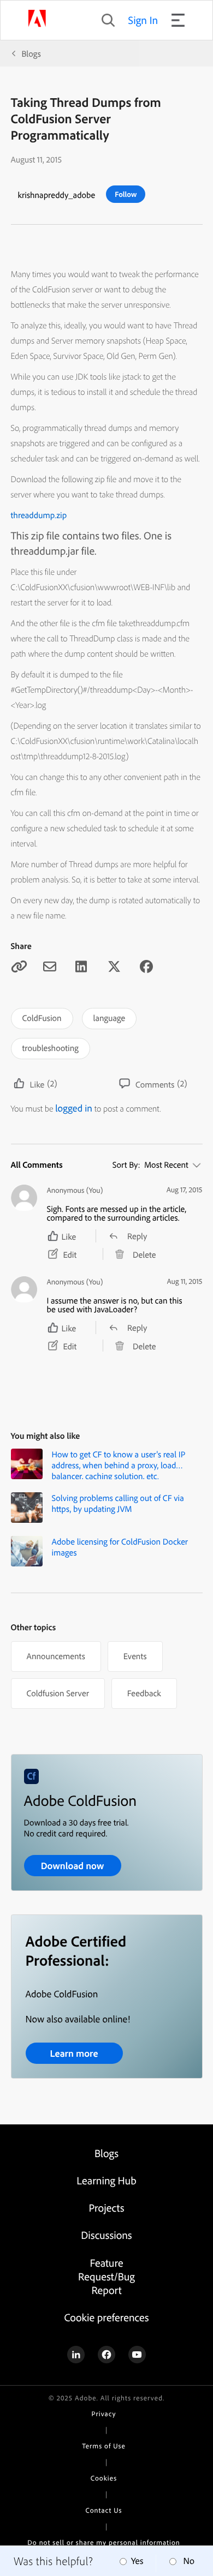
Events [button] (135, 1656)
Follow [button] (126, 194)
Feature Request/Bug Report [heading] (106, 2276)
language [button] (110, 1018)
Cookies (104, 2478)
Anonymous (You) (75, 1190)
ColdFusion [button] (42, 1018)
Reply (137, 1236)
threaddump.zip (39, 515)
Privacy (104, 2414)
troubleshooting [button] (51, 1048)
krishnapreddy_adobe (57, 195)
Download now (73, 1866)
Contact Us (104, 2511)
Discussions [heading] (106, 2235)
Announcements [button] (56, 1656)
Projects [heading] (107, 2208)
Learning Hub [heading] (106, 2180)
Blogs (31, 53)
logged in (74, 1108)
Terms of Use (103, 2446)
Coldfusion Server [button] (58, 1693)
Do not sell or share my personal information (103, 2543)
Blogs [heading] (106, 2153)
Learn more (74, 2053)
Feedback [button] (144, 1693)
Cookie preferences (106, 2317)
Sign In (143, 20)
